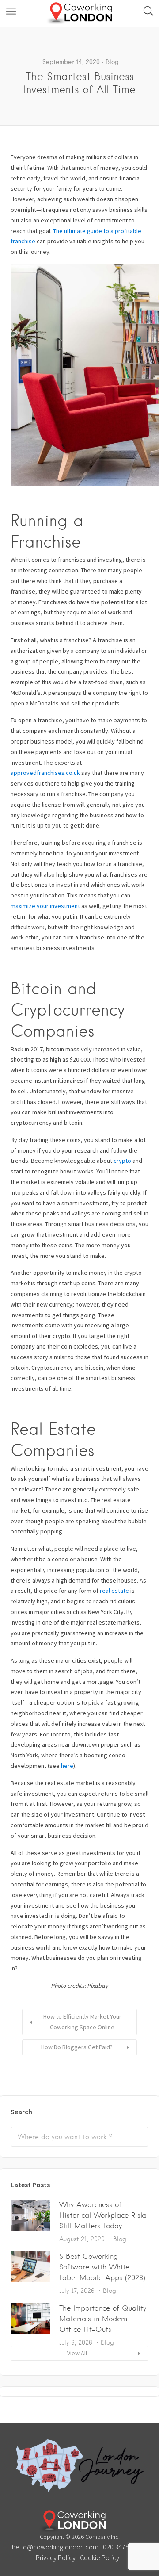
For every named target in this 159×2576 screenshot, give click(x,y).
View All (77, 2353)
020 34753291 (123, 2547)
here (67, 1766)
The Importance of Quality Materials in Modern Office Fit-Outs (103, 2319)
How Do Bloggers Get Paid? (77, 2047)
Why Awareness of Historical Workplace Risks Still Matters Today (103, 2215)
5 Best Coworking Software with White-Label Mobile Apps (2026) (102, 2267)
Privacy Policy (56, 2557)
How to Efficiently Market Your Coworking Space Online (82, 2022)
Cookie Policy (100, 2557)
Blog (112, 62)
